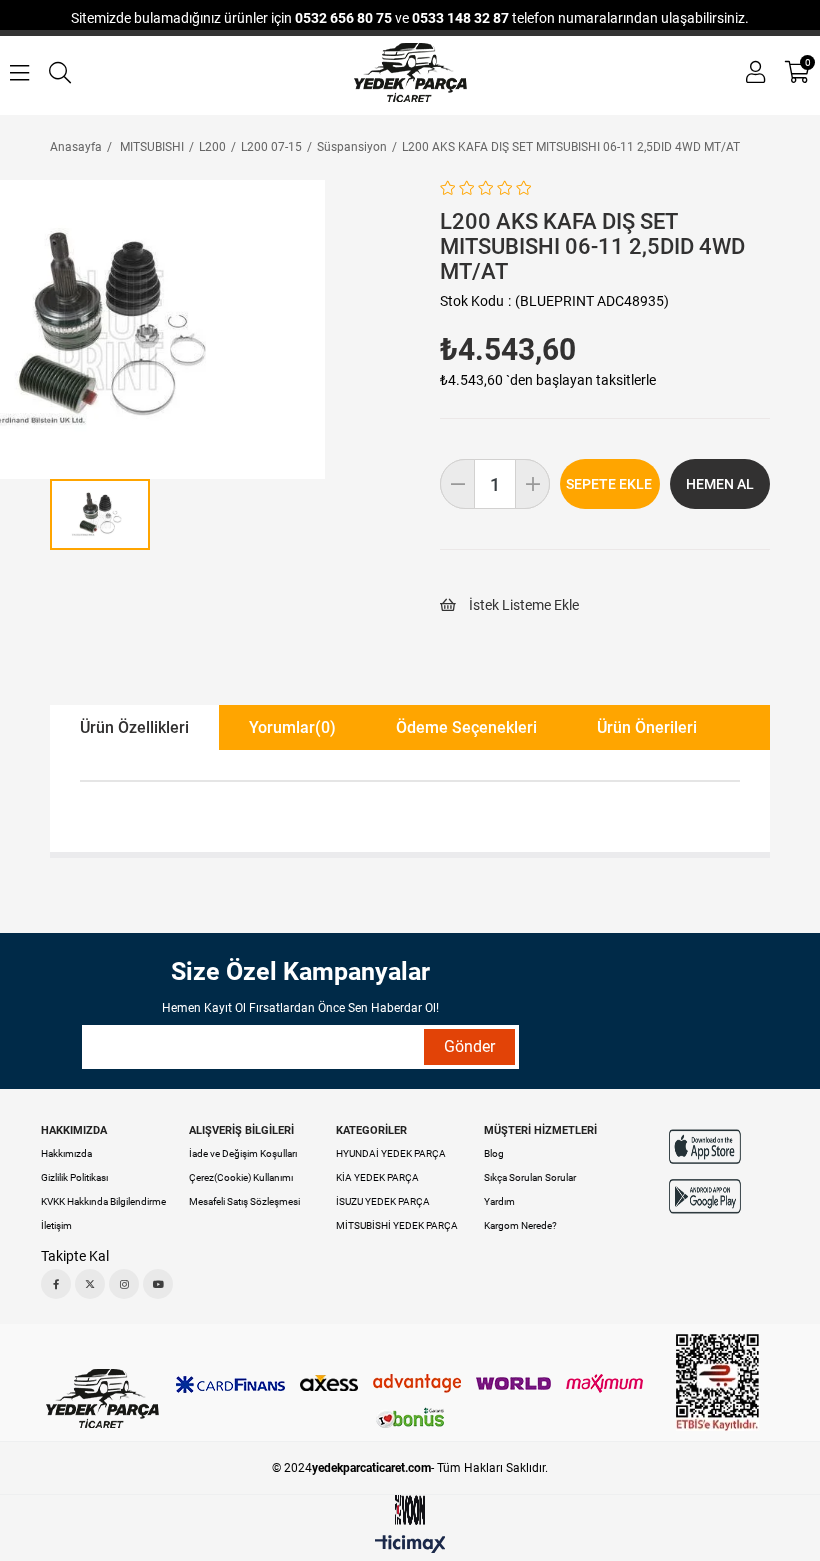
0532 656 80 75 (343, 18)
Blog (494, 1153)
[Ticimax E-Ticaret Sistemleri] (410, 1545)
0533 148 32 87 (460, 18)
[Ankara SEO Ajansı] (410, 1510)
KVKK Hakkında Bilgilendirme (103, 1201)
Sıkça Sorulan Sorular (530, 1177)
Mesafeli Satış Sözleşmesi (244, 1201)
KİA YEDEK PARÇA (377, 1177)
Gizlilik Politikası (74, 1177)
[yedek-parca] (410, 72)
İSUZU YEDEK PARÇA (383, 1201)
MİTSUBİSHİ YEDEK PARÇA (397, 1225)
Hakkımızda (66, 1153)
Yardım (499, 1201)
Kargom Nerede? (520, 1225)
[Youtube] (158, 1284)
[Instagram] (124, 1284)
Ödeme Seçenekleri (466, 727)
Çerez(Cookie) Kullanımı (241, 1177)
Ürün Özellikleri (134, 727)
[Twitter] (90, 1284)
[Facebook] (56, 1284)
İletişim (56, 1225)
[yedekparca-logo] (102, 1398)
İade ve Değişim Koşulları (243, 1153)
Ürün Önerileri (647, 727)
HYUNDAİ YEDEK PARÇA (391, 1153)
